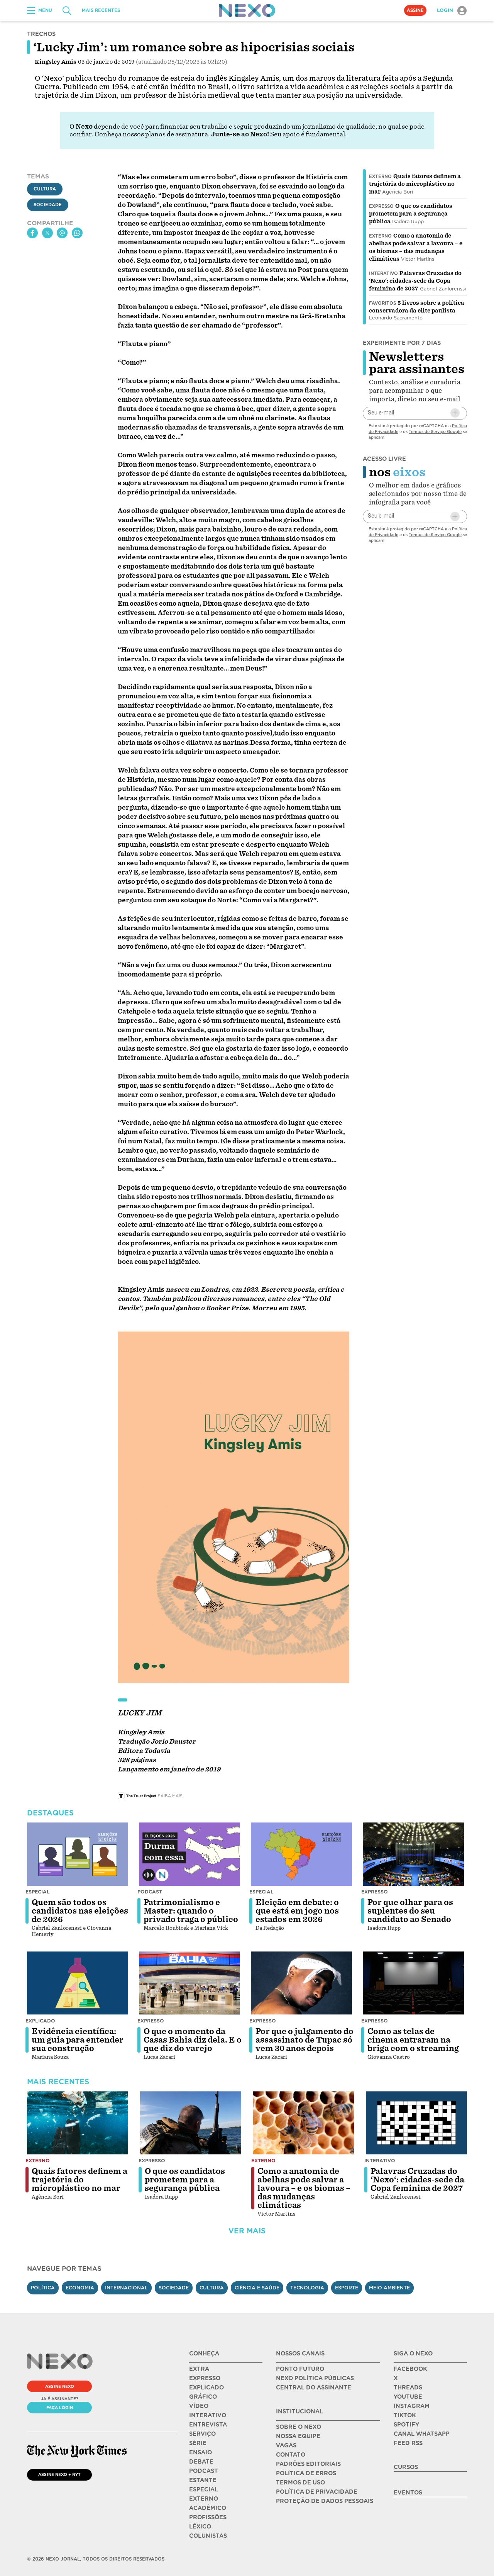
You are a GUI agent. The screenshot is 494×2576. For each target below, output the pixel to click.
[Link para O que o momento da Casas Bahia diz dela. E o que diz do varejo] (189, 1983)
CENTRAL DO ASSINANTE (314, 2388)
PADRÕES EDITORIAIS (308, 2464)
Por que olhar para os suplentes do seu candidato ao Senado (410, 1911)
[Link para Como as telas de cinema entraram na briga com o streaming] (413, 1983)
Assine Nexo (60, 2386)
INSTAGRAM (412, 2406)
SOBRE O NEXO (299, 2427)
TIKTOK (405, 2415)
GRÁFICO (203, 2397)
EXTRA (199, 2369)
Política (43, 2288)
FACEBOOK (410, 2369)
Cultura (45, 189)
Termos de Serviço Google (435, 431)
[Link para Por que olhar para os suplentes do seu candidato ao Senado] (413, 1854)
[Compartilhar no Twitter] (47, 233)
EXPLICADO (206, 2388)
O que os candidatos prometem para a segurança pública (411, 214)
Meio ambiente (389, 2288)
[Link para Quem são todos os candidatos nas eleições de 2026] (78, 1854)
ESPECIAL (204, 2489)
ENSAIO (200, 2452)
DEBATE (201, 2462)
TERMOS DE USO (300, 2483)
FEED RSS (408, 2443)
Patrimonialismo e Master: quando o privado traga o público (191, 1911)
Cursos (406, 2467)
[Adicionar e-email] (455, 413)
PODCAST (204, 2471)
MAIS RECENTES (101, 10)
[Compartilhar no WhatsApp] (77, 233)
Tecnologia (307, 2288)
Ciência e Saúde (257, 2288)
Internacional (126, 2288)
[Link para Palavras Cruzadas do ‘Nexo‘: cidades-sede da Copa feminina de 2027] (416, 2123)
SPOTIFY (406, 2425)
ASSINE (415, 10)
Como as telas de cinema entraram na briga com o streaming (413, 2040)
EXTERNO (204, 2499)
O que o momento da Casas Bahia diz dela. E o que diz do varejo (193, 2040)
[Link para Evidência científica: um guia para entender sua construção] (78, 1983)
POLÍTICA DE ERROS (306, 2473)
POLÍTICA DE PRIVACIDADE (317, 2492)
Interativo (383, 273)
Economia (80, 2288)
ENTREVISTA (208, 2425)
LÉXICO (200, 2527)
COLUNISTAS (208, 2536)
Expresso (381, 206)
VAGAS (286, 2445)
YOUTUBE (408, 2397)
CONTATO (291, 2455)
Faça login (60, 2408)
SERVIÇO (202, 2434)
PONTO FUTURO (300, 2369)
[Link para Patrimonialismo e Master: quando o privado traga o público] (189, 1854)
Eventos (408, 2493)
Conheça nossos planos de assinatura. (152, 134)
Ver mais (247, 2231)
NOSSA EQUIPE (298, 2436)
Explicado (40, 2021)
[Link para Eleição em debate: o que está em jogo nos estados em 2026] (301, 1854)
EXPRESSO (205, 2378)
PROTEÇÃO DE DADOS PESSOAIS (325, 2501)
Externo (380, 177)
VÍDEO (199, 2406)
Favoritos (382, 303)
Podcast (150, 1892)
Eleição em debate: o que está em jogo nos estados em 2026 (297, 1911)
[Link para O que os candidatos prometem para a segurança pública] (191, 2123)
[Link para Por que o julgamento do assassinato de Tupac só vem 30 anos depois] (301, 1983)
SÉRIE (198, 2443)
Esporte (347, 2288)
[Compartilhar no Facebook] (32, 233)
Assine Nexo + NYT (59, 2474)
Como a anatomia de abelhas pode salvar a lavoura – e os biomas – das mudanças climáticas (304, 2188)
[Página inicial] (247, 10)
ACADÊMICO (208, 2508)
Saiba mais (170, 1796)
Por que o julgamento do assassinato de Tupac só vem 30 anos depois (305, 2040)
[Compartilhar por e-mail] (62, 233)
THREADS (408, 2388)
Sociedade (48, 205)
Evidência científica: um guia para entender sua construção (78, 2040)
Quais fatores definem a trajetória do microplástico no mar (415, 184)
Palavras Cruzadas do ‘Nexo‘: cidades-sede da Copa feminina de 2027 (415, 281)
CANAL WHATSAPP (422, 2434)
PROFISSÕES (208, 2517)
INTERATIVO (208, 2415)
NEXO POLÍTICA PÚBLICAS (315, 2378)
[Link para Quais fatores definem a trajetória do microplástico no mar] (78, 2123)
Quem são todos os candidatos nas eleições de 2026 (80, 1911)
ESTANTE (203, 2480)
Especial (38, 1892)
